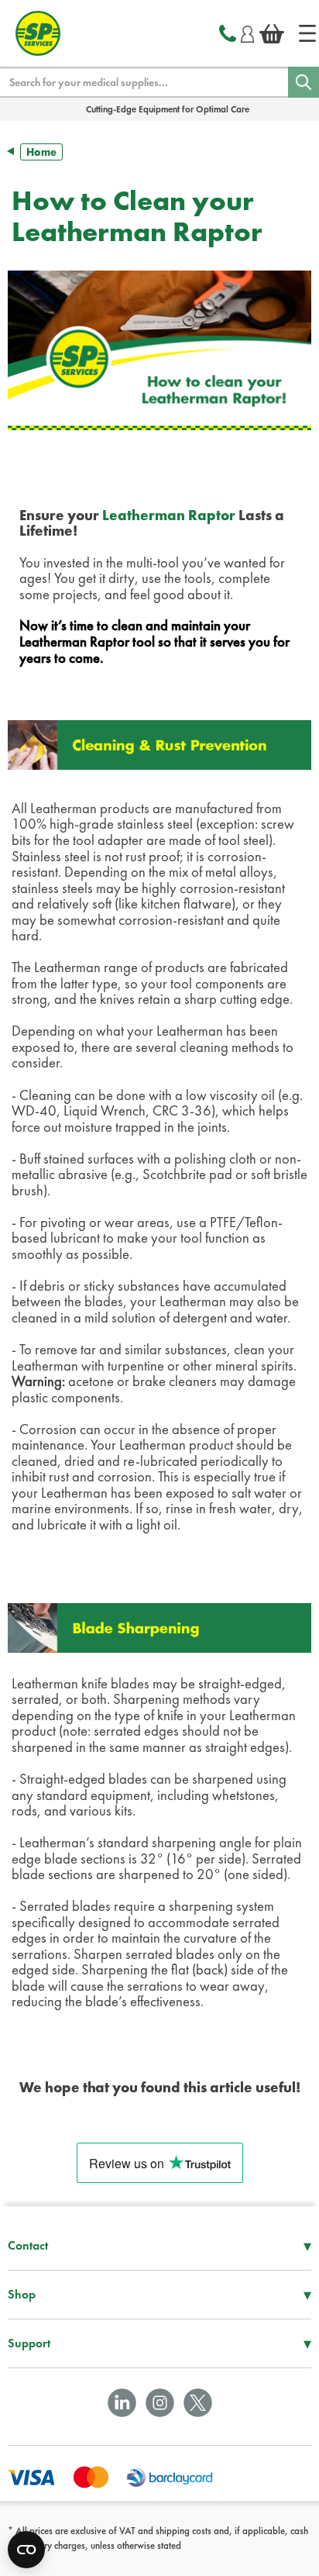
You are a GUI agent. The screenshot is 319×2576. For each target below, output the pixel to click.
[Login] (247, 32)
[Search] (304, 82)
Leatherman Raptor (169, 516)
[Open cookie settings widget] (26, 2550)
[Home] (307, 33)
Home (41, 152)
